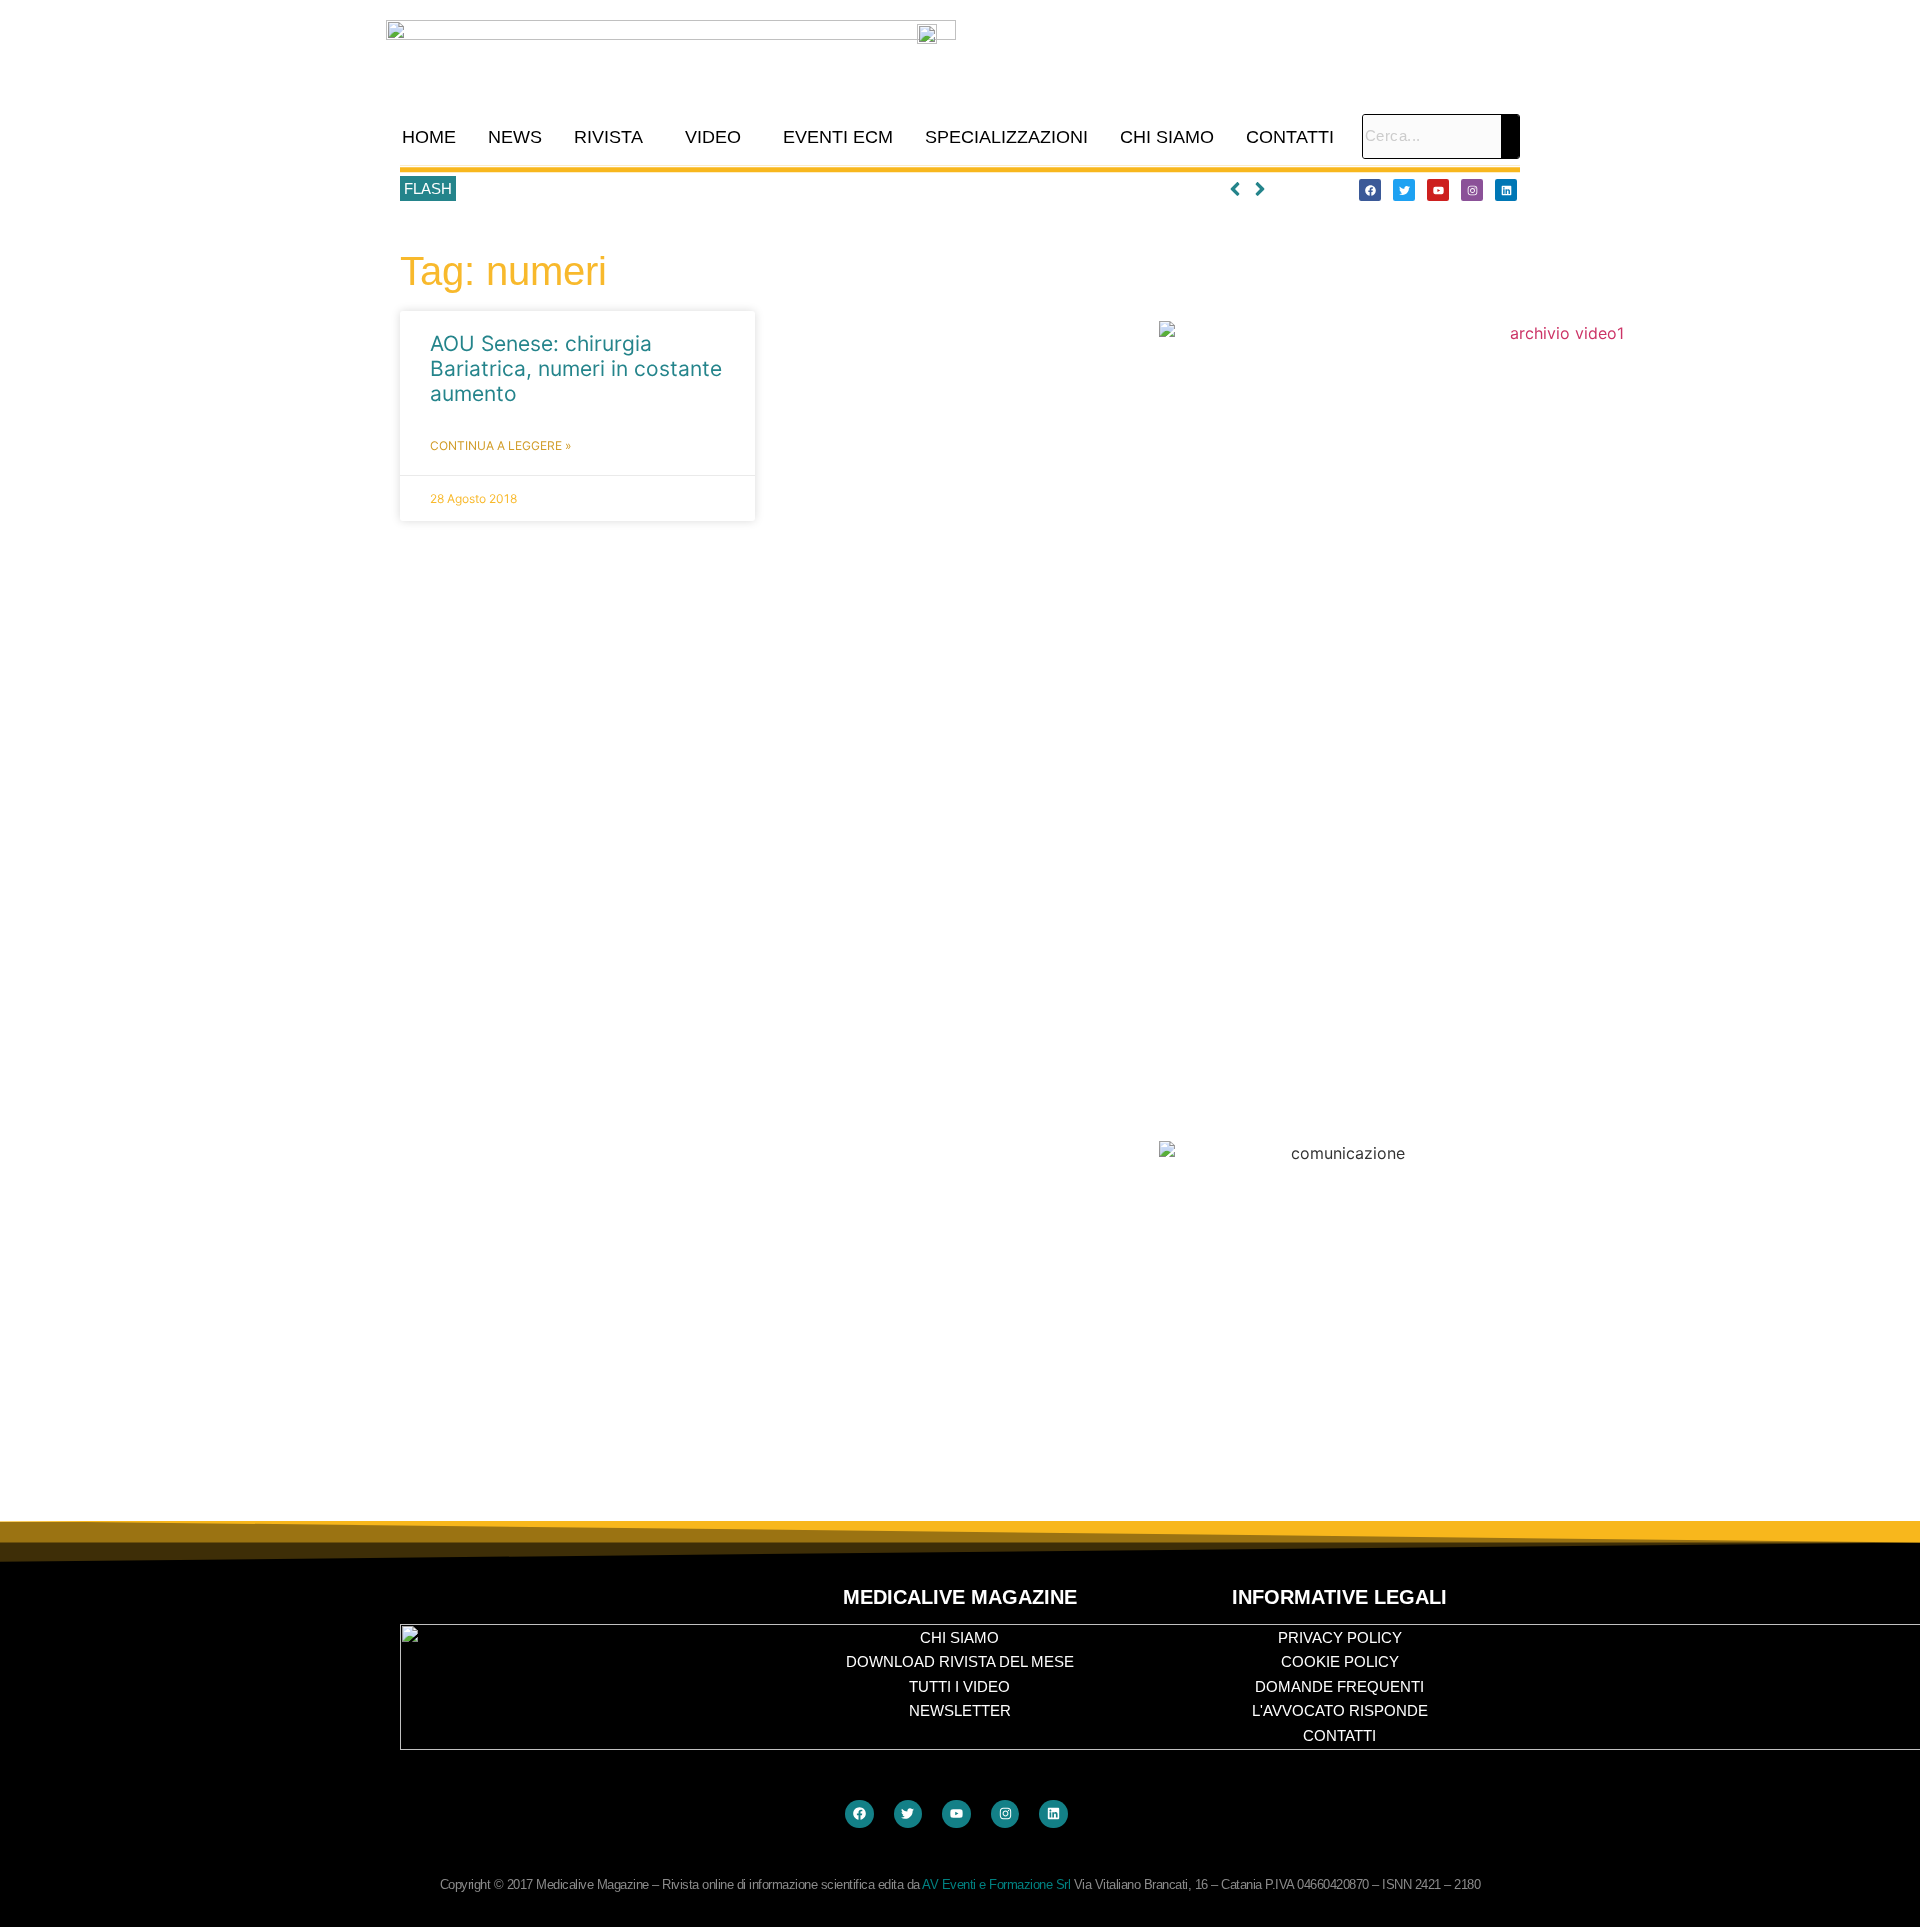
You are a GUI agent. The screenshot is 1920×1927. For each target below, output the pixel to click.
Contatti (1290, 137)
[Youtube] (1438, 190)
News (515, 137)
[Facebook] (1370, 190)
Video (713, 137)
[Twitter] (1404, 190)
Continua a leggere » (500, 445)
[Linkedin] (1506, 190)
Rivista (608, 137)
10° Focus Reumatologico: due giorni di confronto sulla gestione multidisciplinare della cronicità (768, 189)
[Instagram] (1472, 190)
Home (429, 137)
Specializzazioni (1006, 137)
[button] (613, 137)
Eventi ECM (838, 137)
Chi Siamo (1167, 137)
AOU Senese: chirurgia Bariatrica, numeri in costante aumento (576, 368)
